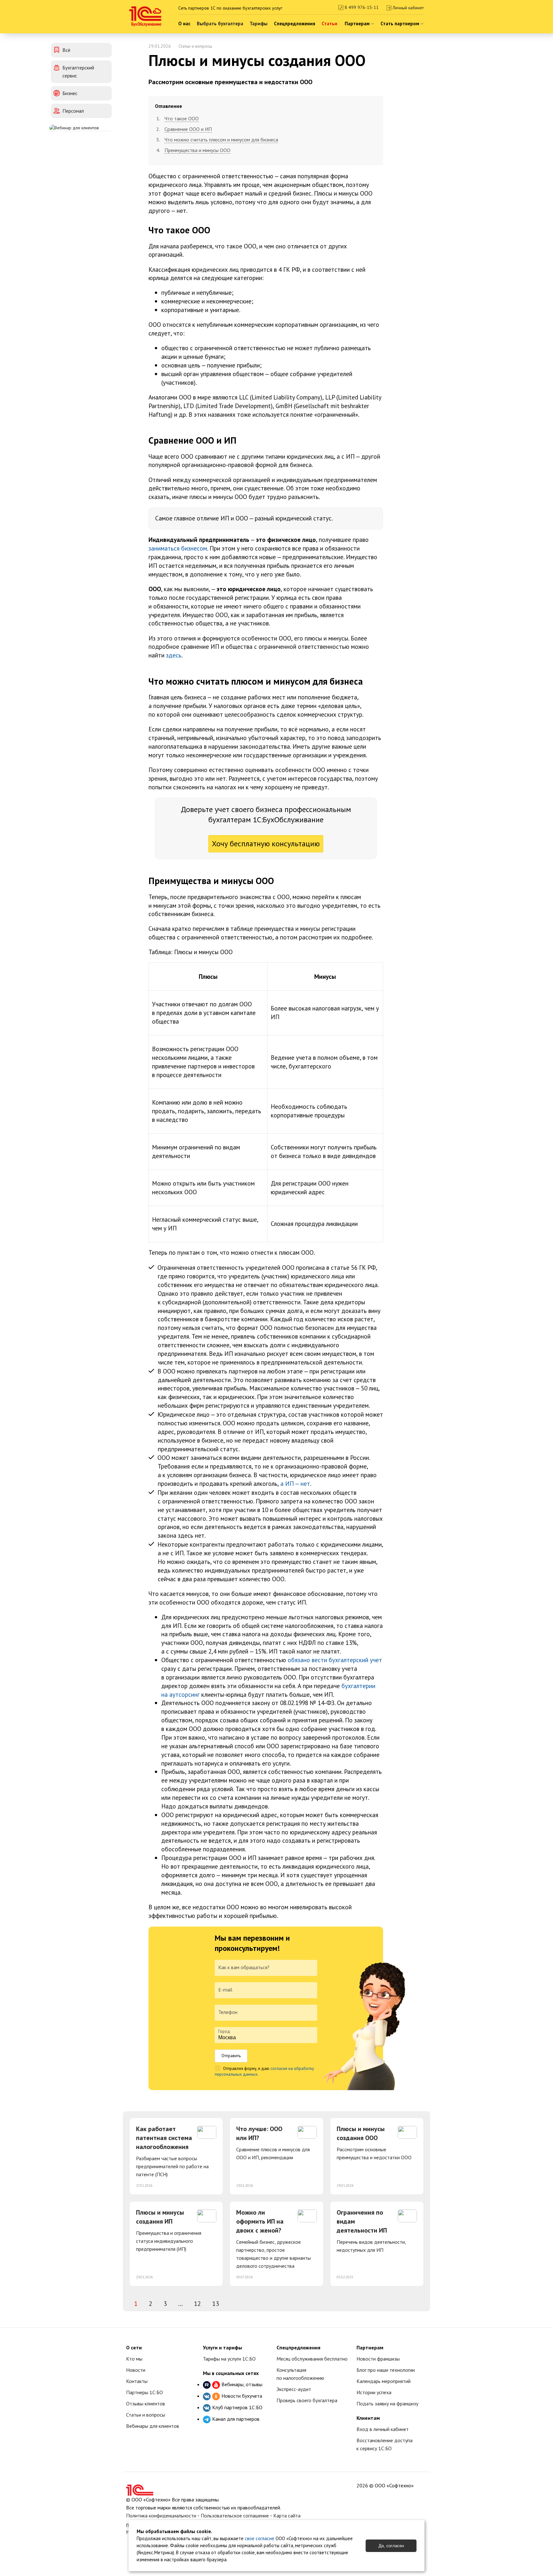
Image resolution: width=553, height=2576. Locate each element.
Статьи (329, 24)
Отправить (231, 2056)
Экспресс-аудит (294, 2389)
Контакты (137, 2381)
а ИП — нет (295, 1483)
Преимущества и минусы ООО (197, 150)
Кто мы (134, 2359)
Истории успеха (374, 2392)
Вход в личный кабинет (383, 2429)
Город (224, 2031)
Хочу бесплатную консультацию (266, 844)
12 (197, 2304)
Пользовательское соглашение (235, 2516)
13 (216, 2304)
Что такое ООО (182, 118)
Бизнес (70, 93)
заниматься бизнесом (178, 548)
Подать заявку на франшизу (387, 2403)
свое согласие (260, 2538)
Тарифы (259, 24)
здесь (174, 655)
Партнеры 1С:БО (144, 2392)
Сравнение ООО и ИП (188, 129)
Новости (136, 2370)
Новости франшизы (378, 2359)
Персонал (73, 111)
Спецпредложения (295, 24)
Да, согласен (391, 2546)
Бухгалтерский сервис (78, 72)
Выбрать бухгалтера (220, 24)
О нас (184, 24)
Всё (66, 50)
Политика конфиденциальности (161, 2516)
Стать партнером (401, 24)
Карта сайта (287, 2516)
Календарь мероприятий (384, 2381)
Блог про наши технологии (386, 2370)
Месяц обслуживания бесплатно (312, 2359)
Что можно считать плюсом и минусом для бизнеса (221, 140)
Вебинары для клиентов (153, 2426)
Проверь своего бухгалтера (307, 2400)
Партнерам (358, 24)
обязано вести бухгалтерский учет (335, 1660)
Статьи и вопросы (195, 46)
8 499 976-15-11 (361, 7)
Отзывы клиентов (146, 2403)
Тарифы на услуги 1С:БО (229, 2359)
